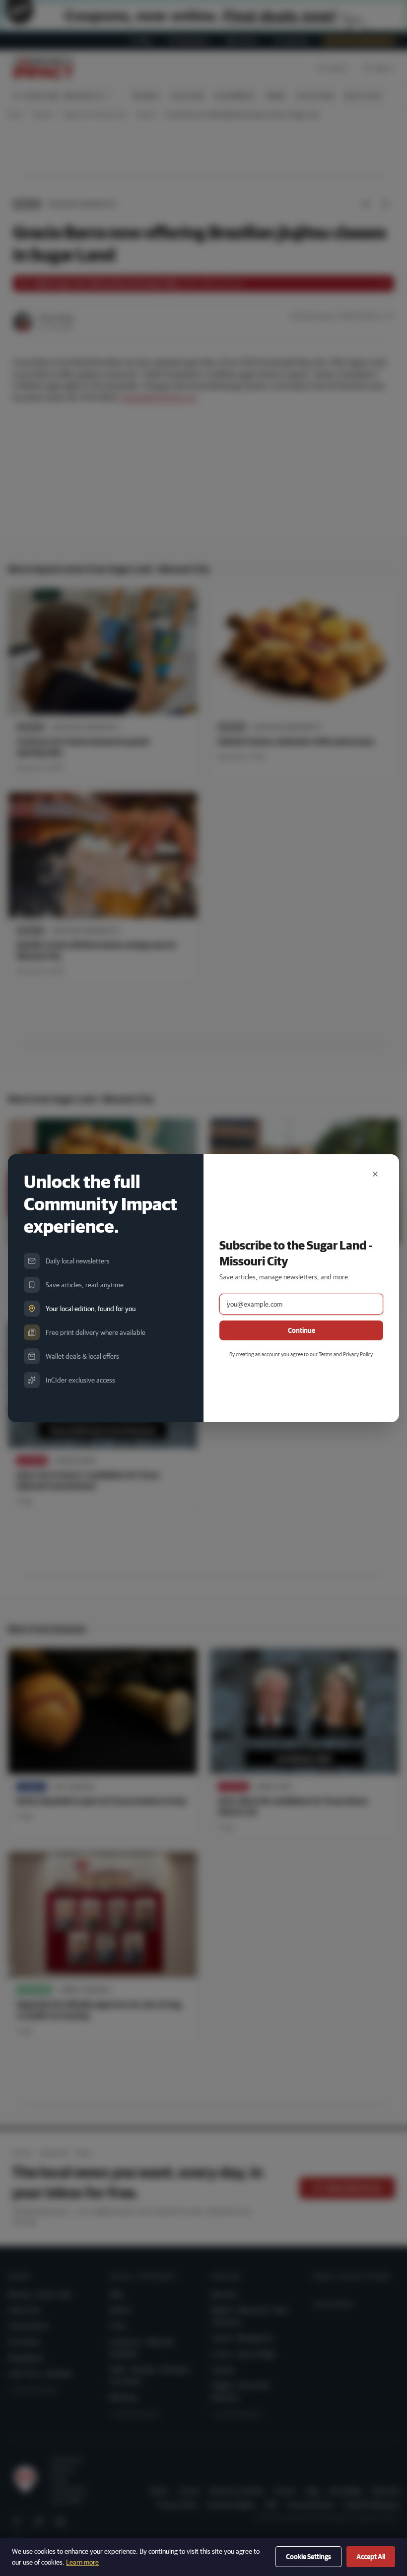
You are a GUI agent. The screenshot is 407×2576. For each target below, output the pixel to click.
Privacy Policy (358, 1354)
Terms (326, 1354)
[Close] (375, 1174)
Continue (302, 1330)
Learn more (82, 2562)
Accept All (371, 2557)
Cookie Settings (308, 2557)
